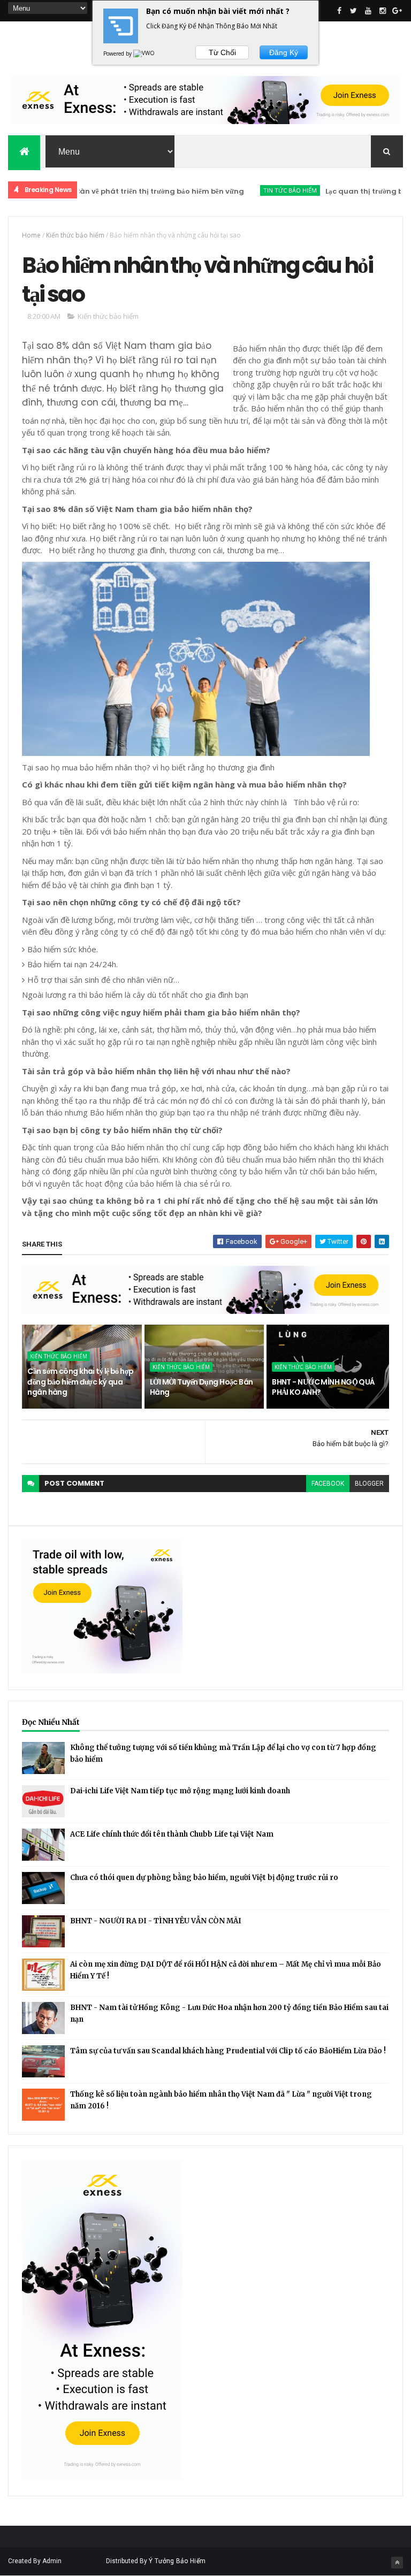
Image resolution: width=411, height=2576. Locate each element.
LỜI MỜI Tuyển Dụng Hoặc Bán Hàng (201, 1387)
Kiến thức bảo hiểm (75, 235)
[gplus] (397, 11)
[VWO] (144, 53)
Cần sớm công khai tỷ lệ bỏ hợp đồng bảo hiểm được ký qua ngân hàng (80, 1382)
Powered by (118, 53)
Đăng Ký (284, 52)
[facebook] (339, 11)
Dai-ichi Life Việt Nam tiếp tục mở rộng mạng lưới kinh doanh (180, 1791)
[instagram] (383, 11)
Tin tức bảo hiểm (255, 190)
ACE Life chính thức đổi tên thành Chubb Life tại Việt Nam (172, 1834)
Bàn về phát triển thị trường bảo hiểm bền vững (125, 191)
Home (31, 235)
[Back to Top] (397, 2563)
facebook (328, 1484)
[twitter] (354, 11)
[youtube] (368, 11)
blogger (369, 1484)
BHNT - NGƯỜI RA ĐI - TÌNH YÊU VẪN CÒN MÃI (156, 1921)
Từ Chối (222, 52)
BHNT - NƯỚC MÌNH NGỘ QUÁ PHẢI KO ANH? (324, 1387)
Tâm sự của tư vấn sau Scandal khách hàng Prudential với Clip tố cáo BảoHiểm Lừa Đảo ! (228, 2051)
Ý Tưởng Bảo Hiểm (177, 2561)
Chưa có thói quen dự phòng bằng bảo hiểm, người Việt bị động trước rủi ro (204, 1878)
